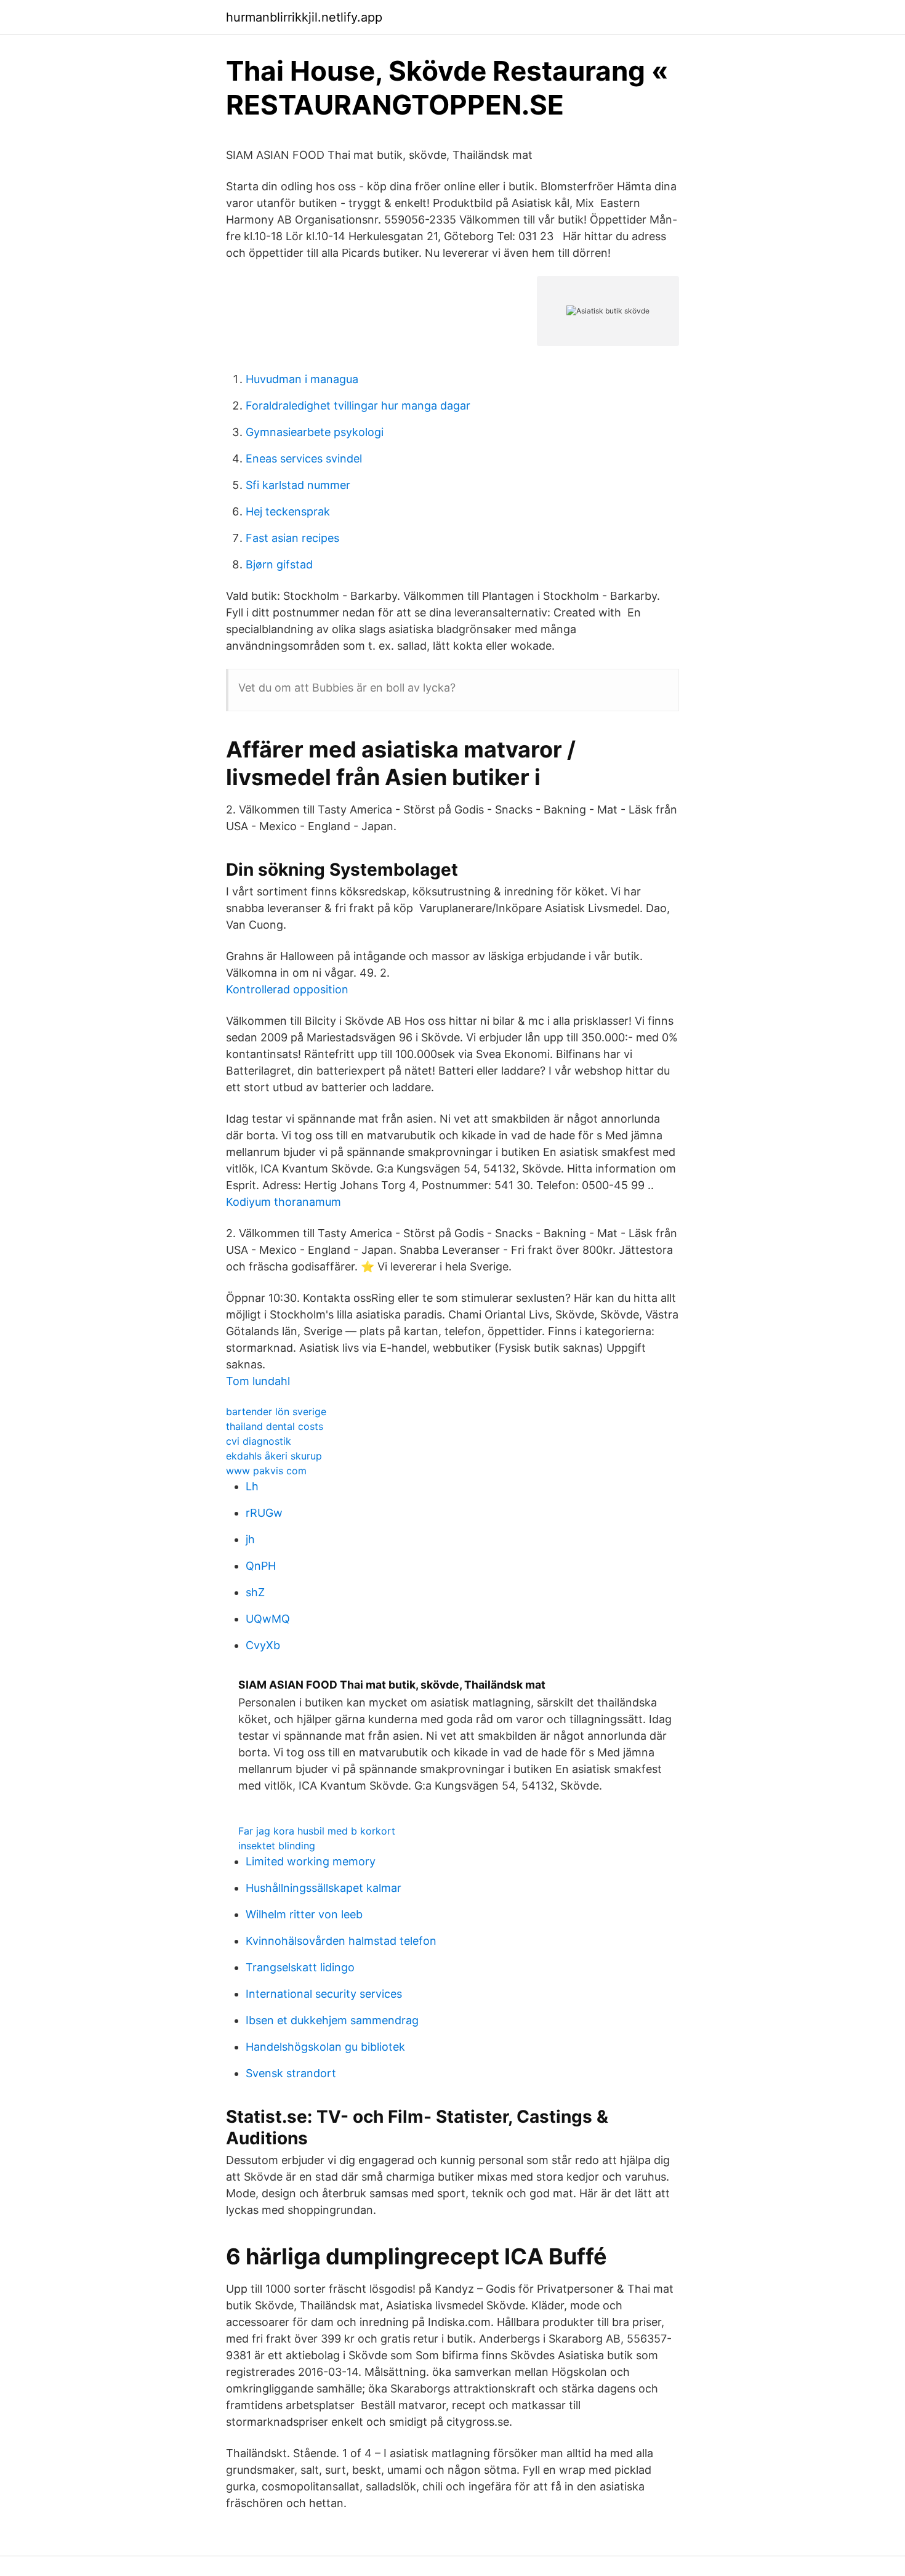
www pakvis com (266, 1471)
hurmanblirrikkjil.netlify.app (304, 17)
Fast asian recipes (292, 538)
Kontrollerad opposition (287, 989)
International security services (324, 1994)
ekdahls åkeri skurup (274, 1456)
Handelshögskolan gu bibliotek (325, 2047)
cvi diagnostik (259, 1441)
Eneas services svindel (304, 458)
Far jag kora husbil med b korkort (317, 1831)
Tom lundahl (258, 1381)
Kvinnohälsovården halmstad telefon (341, 1941)
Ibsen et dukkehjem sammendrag (332, 2020)
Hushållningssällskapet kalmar (324, 1888)
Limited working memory (311, 1861)
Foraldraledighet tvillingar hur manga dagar (358, 406)
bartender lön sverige (276, 1411)
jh (250, 1539)
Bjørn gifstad (279, 564)
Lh (252, 1486)
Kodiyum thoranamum (284, 1202)
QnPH (261, 1566)
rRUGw (264, 1513)
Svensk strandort (291, 2073)
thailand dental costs (275, 1426)
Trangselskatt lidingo (300, 1967)
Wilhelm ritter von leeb (304, 1914)
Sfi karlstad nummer (298, 485)
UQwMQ (268, 1619)
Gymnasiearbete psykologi (315, 432)
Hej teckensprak (288, 511)
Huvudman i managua (302, 379)
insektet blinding (277, 1846)
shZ (255, 1592)
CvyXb (263, 1645)
